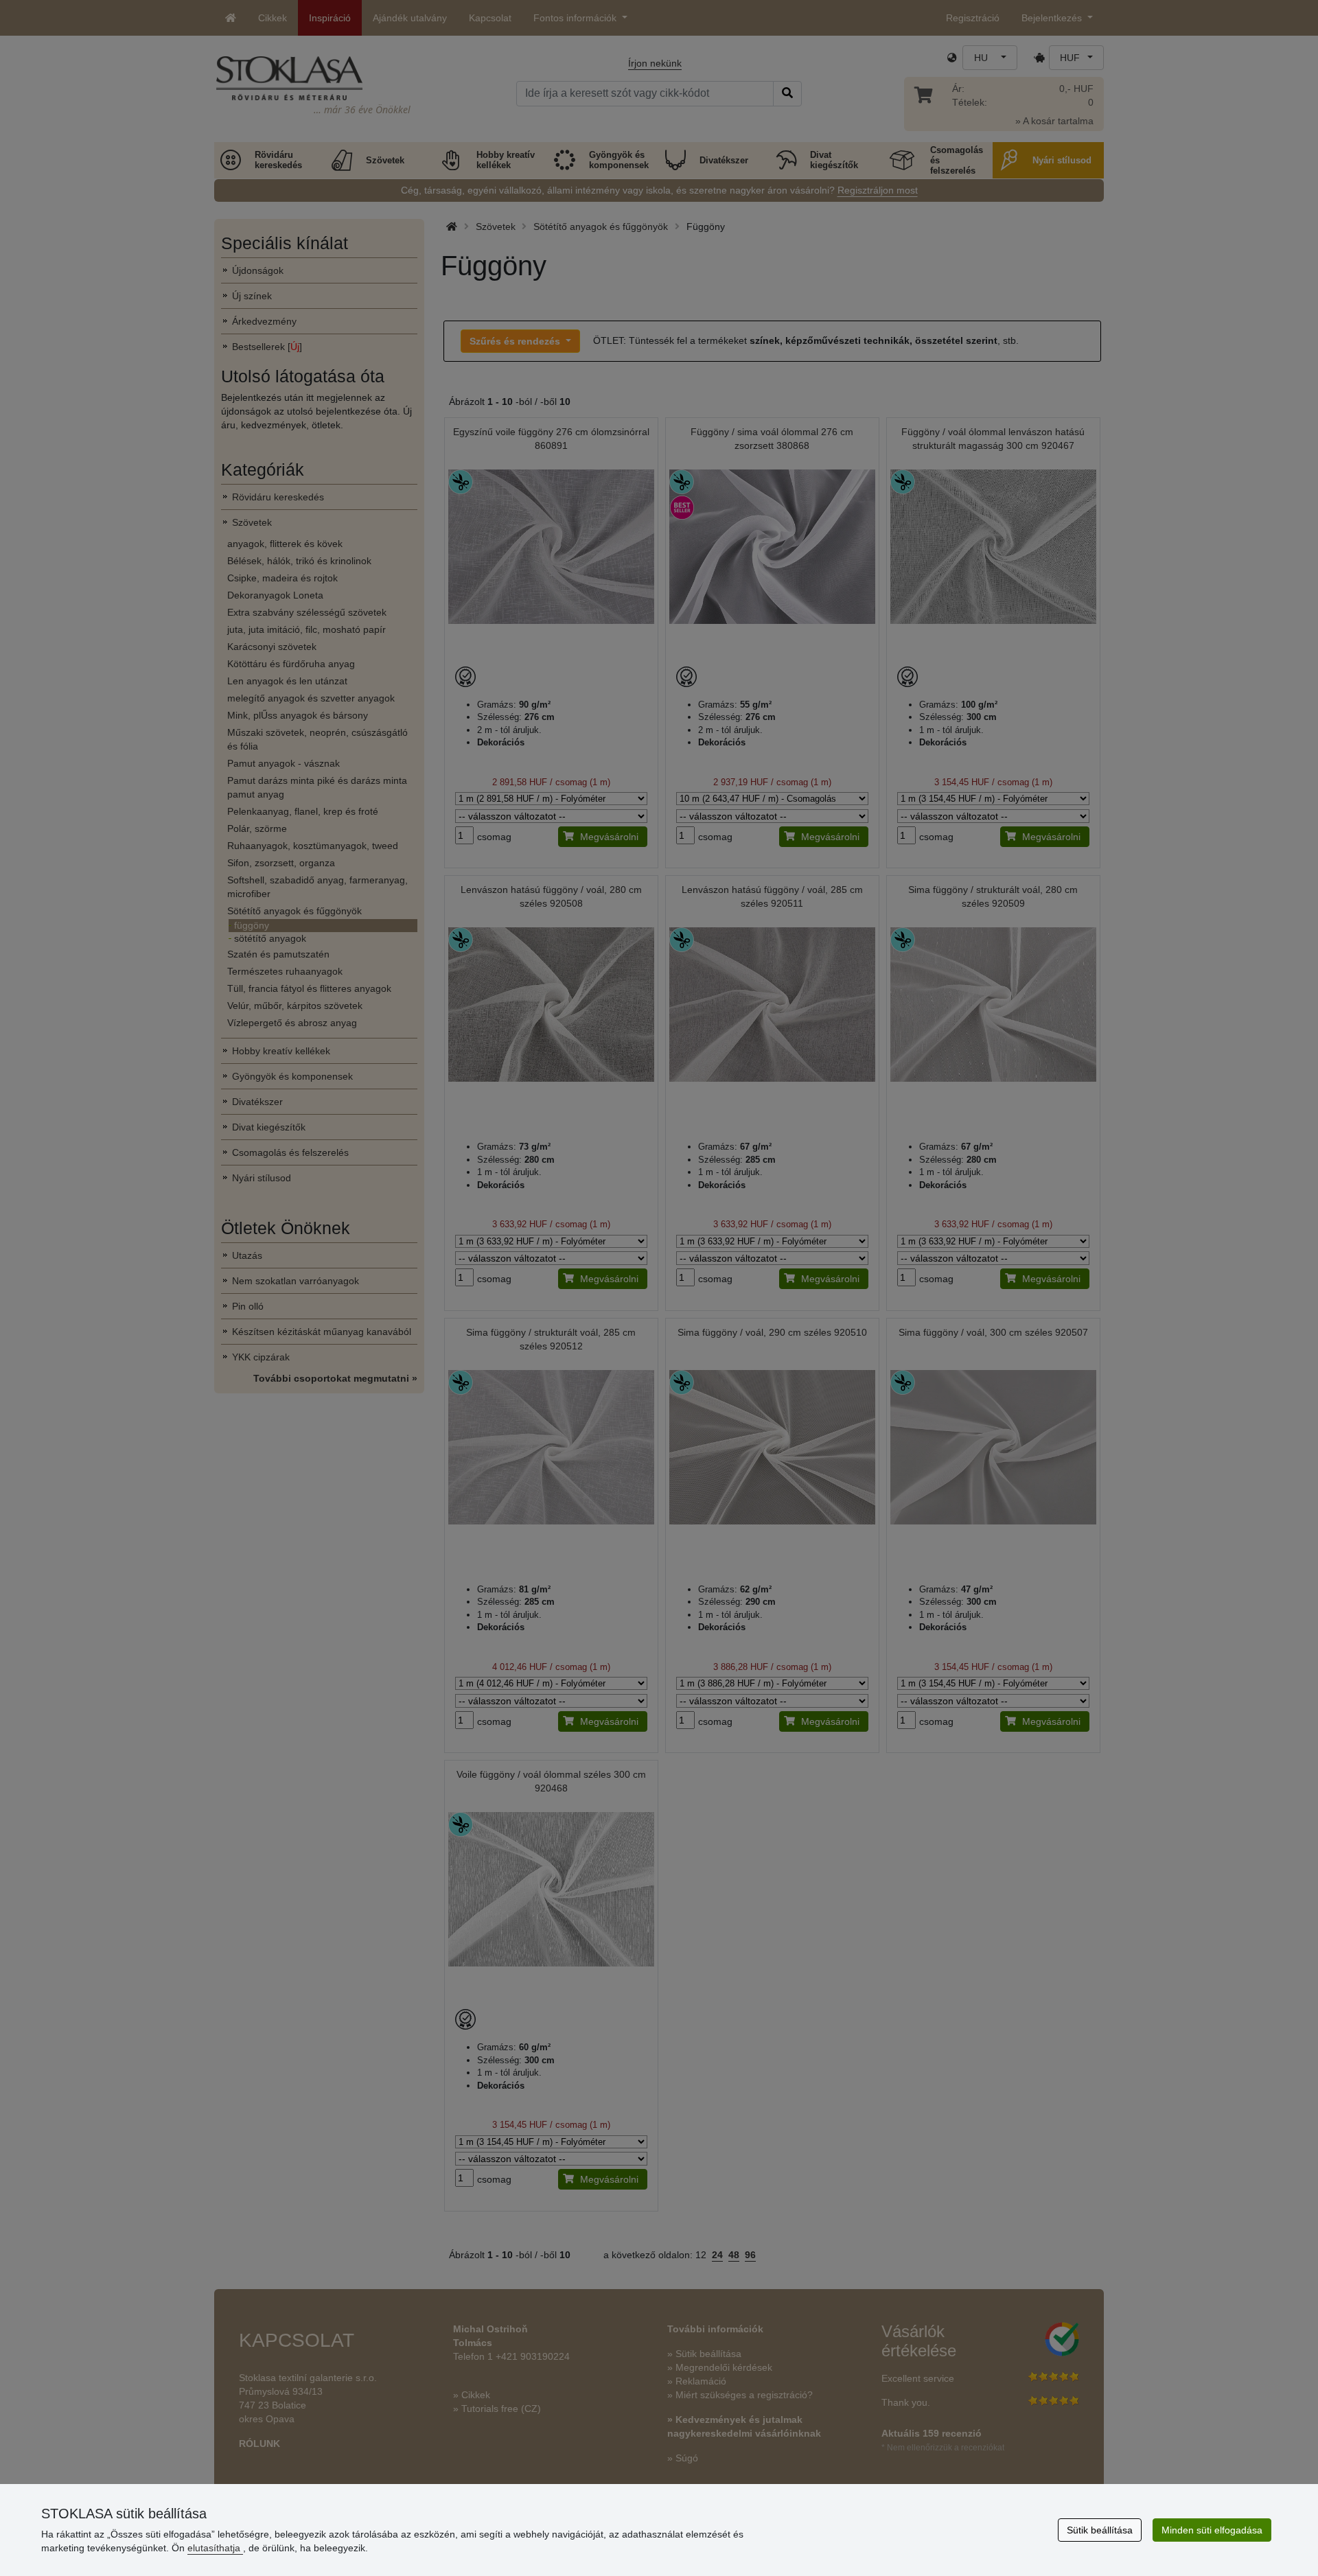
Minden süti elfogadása (1212, 2530)
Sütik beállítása (1100, 2530)
